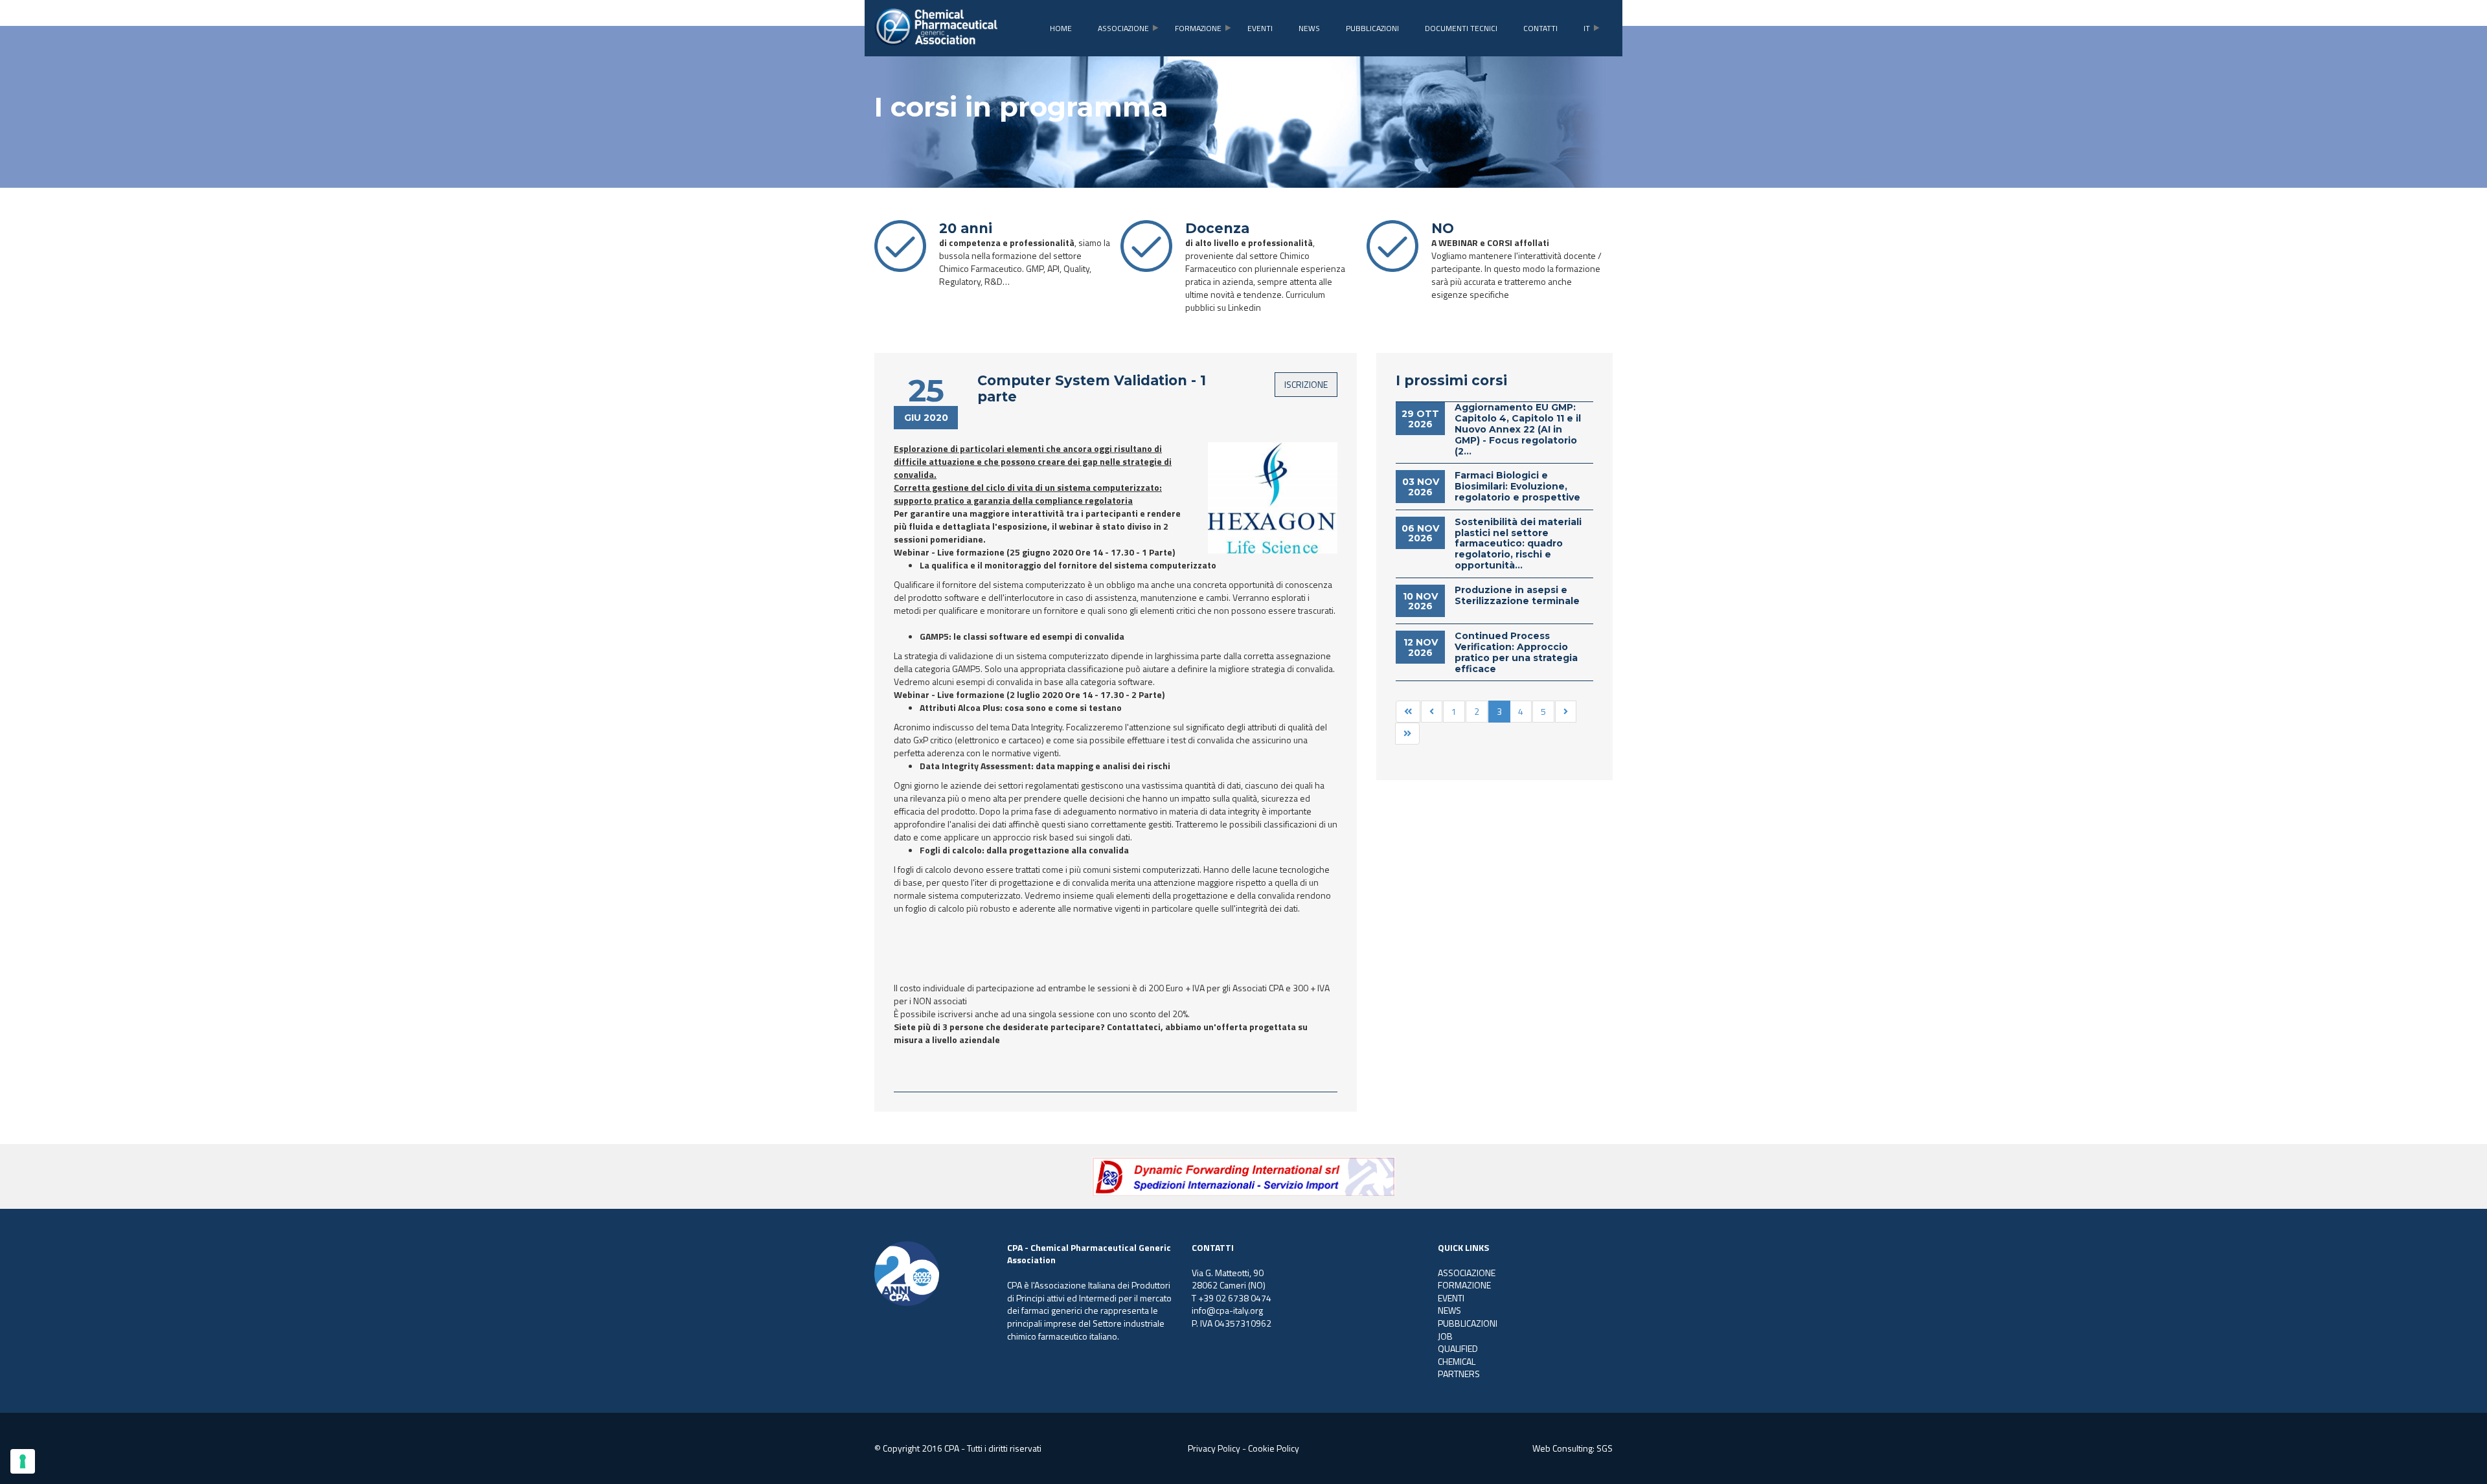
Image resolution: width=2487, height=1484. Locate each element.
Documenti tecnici (1461, 28)
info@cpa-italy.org (1227, 1310)
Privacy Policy (1214, 1448)
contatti (1540, 28)
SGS (1605, 1448)
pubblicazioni (1372, 28)
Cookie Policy (1274, 1448)
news (1309, 28)
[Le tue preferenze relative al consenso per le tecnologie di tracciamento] (23, 1461)
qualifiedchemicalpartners (1459, 1361)
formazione (1198, 28)
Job (1445, 1336)
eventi (1260, 28)
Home (1061, 28)
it (1587, 28)
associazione (1123, 28)
